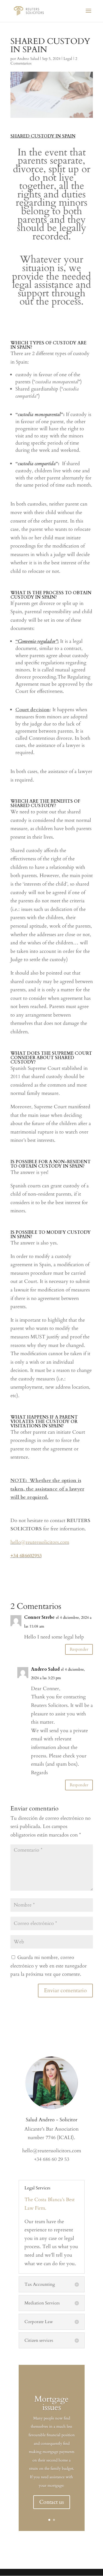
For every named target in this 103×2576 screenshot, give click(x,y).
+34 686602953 (26, 1556)
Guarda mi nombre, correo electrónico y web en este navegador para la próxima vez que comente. (49, 1966)
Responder (79, 1649)
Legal (68, 59)
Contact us (52, 2502)
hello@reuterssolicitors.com (40, 1542)
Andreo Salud (28, 59)
